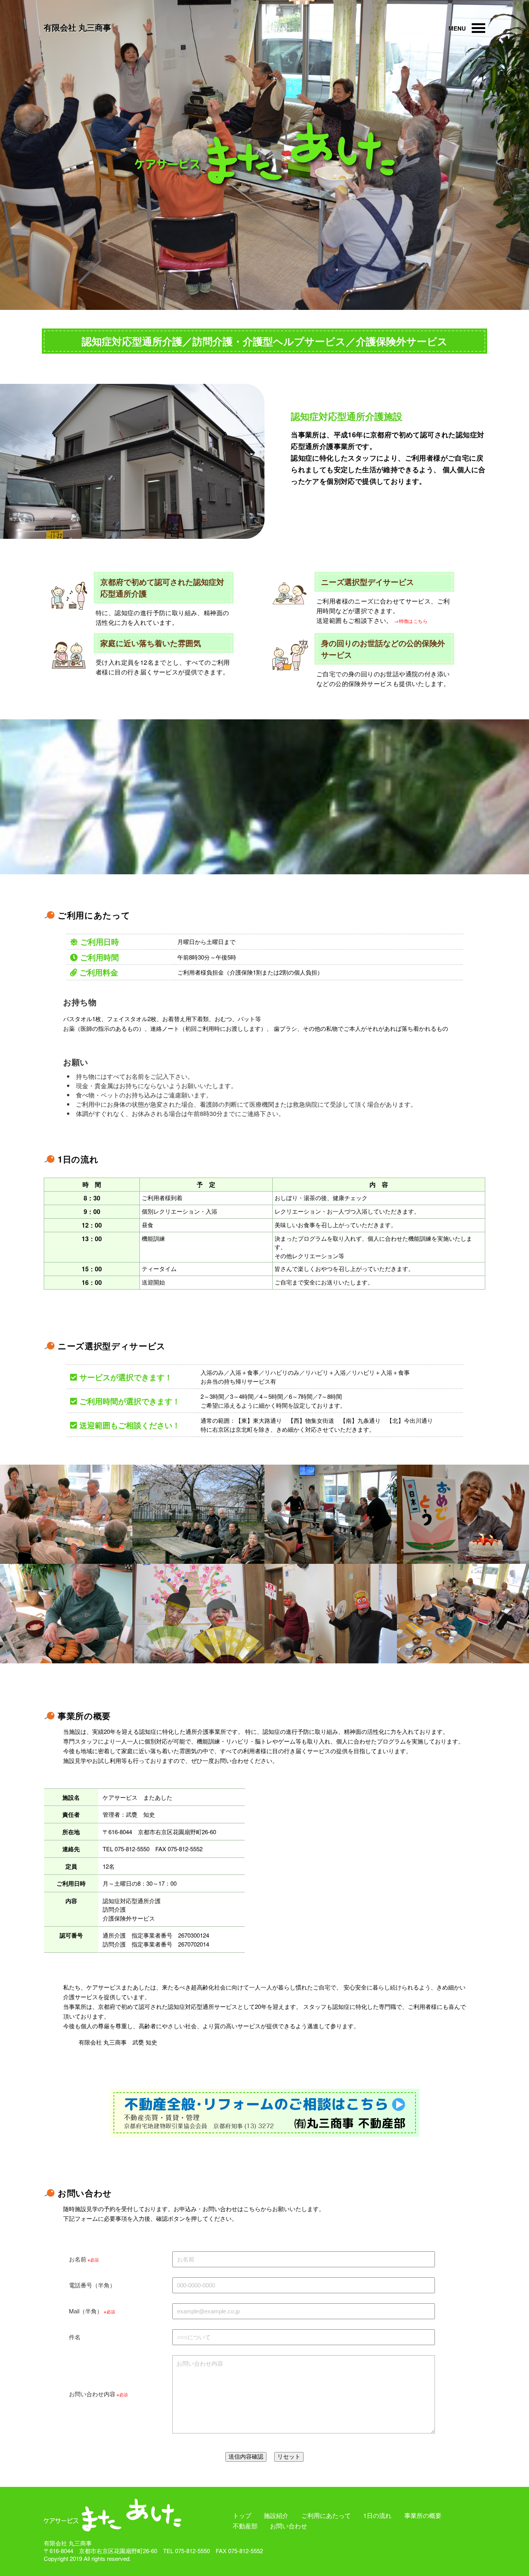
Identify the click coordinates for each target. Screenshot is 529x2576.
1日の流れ (377, 2515)
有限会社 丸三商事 (77, 27)
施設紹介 (276, 2515)
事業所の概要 (423, 2515)
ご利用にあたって (326, 2515)
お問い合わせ (289, 2526)
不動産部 (245, 2526)
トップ (242, 2515)
